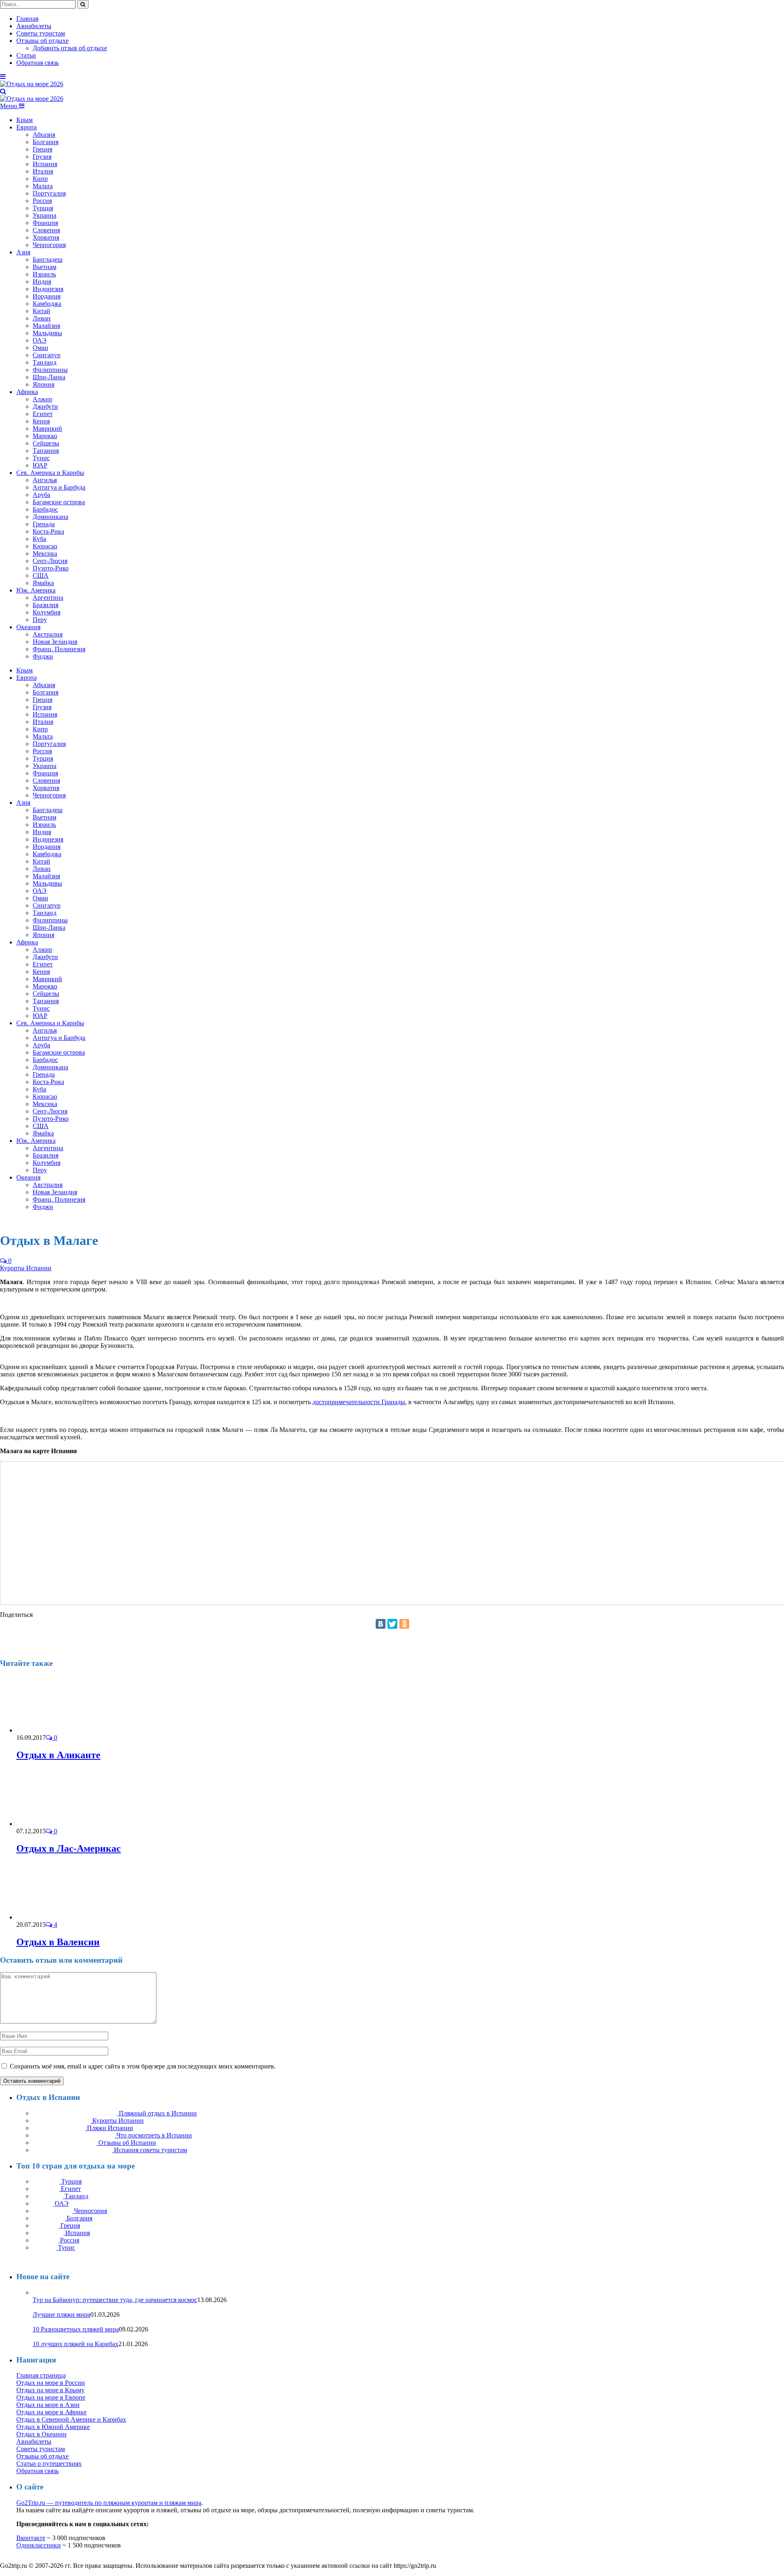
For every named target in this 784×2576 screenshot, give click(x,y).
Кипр (40, 179)
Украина (45, 215)
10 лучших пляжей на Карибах (76, 2344)
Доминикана (50, 517)
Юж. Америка (36, 590)
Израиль (44, 274)
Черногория (49, 245)
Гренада (44, 524)
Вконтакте (31, 2538)
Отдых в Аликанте (58, 1755)
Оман (40, 348)
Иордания (47, 296)
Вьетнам (45, 267)
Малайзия (46, 326)
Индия (42, 282)
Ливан (42, 318)
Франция (45, 223)
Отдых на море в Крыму (50, 2390)
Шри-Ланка (49, 377)
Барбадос (45, 509)
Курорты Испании (26, 1268)
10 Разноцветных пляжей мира (76, 2329)
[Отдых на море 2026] (32, 84)
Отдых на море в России (51, 2383)
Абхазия (44, 135)
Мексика (45, 553)
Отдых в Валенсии (58, 1942)
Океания (28, 627)
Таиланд (45, 362)
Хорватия (46, 237)
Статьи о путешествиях (49, 2464)
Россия (42, 201)
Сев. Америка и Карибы (50, 473)
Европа (27, 127)
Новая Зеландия (55, 642)
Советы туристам (41, 33)
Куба (39, 539)
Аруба (41, 495)
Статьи (26, 55)
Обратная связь (38, 63)
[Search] (3, 91)
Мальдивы (47, 333)
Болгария (46, 142)
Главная (27, 19)
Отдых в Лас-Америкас (69, 1848)
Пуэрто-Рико (51, 568)
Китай (41, 311)
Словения (46, 230)
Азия (23, 252)
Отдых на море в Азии (48, 2405)
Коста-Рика (48, 531)
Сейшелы (46, 443)
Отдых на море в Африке (51, 2412)
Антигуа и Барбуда (59, 487)
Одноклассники (39, 2545)
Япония (43, 384)
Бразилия (46, 605)
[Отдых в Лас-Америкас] (60, 1824)
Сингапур (47, 355)
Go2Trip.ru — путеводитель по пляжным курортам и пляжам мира (109, 2503)
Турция (43, 208)
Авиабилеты (34, 26)
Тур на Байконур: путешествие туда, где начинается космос (115, 2300)
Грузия (42, 157)
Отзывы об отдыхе (42, 41)
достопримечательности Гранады (359, 1402)
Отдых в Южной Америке (53, 2427)
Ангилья (45, 480)
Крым (24, 120)
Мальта (43, 186)
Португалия (49, 193)
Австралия (48, 634)
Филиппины (50, 370)
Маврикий (47, 429)
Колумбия (47, 612)
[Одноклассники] (404, 1624)
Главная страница (41, 2375)
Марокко (45, 436)
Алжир (42, 399)
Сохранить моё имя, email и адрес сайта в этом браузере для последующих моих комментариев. (143, 2066)
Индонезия (48, 289)
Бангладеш (48, 259)
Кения (41, 421)
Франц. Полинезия (59, 649)
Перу (40, 620)
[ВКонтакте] (381, 1624)
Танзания (46, 451)
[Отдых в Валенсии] (60, 1917)
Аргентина (48, 598)
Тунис (41, 458)
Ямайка (43, 583)
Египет (43, 414)
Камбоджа (47, 304)
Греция (42, 149)
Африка (27, 392)
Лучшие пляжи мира (61, 2314)
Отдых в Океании (41, 2434)
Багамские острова (59, 502)
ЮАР (40, 465)
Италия (43, 171)
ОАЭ (40, 340)
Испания (45, 164)
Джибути (45, 406)
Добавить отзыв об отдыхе (70, 48)
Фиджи (43, 656)
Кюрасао (45, 546)
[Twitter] (392, 1624)
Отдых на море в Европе (51, 2397)
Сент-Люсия (50, 561)
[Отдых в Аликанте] (60, 1730)
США (41, 576)
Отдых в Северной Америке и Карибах (71, 2419)
